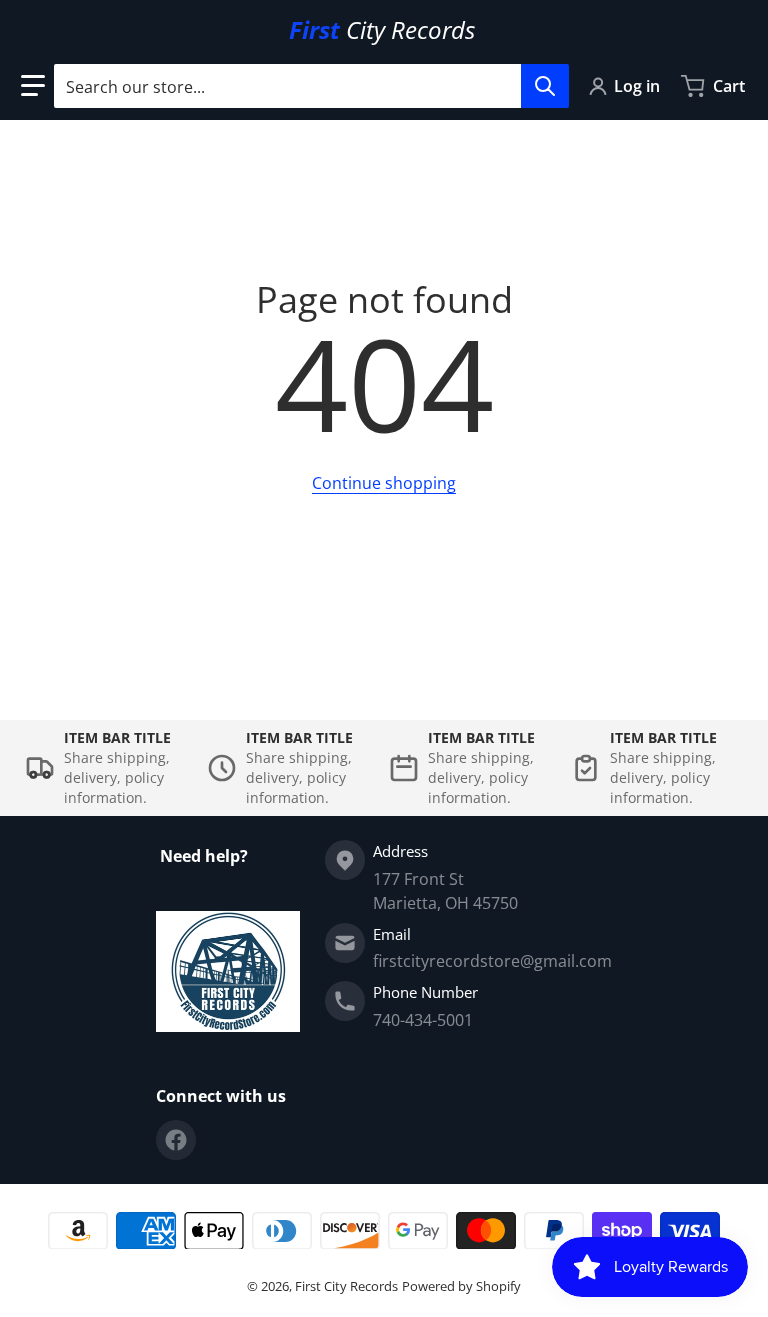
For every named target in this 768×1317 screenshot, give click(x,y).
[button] (33, 86)
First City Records (346, 1286)
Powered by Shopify (461, 1286)
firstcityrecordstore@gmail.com (492, 961)
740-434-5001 (423, 1020)
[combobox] (311, 86)
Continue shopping (384, 483)
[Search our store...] (545, 86)
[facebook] (176, 1140)
